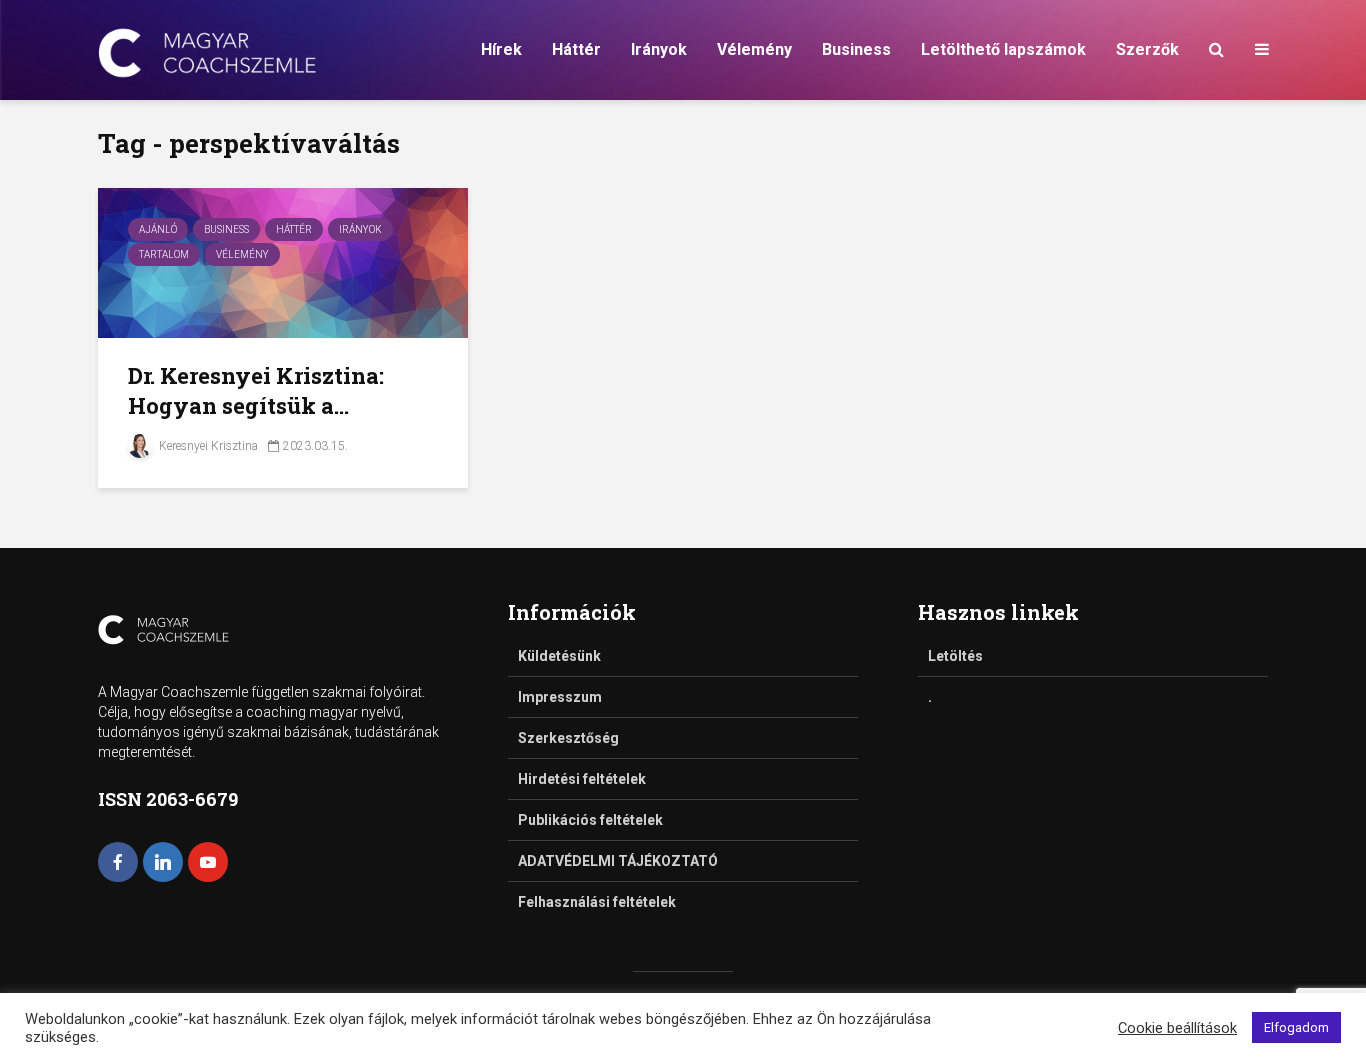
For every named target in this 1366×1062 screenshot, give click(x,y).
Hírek (501, 49)
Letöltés (955, 656)
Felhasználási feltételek (597, 902)
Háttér (576, 49)
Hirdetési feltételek (582, 779)
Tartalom (164, 254)
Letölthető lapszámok (1003, 49)
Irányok (659, 49)
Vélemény (754, 49)
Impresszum (560, 697)
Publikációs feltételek (590, 820)
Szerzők (1147, 49)
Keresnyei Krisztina (207, 446)
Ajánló (158, 229)
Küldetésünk (559, 656)
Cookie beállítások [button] (1177, 1028)
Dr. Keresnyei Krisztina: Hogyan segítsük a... (256, 390)
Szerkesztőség (568, 738)
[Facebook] (118, 862)
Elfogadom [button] (1296, 1027)
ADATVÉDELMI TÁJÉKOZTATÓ (618, 861)
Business (856, 49)
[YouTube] (208, 862)
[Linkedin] (163, 862)
